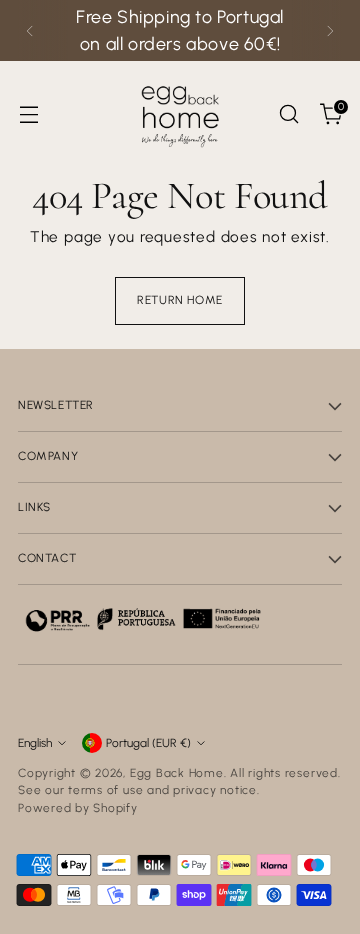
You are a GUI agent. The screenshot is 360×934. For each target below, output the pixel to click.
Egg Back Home (177, 773)
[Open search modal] (288, 114)
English (35, 743)
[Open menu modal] (28, 114)
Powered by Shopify (78, 808)
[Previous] (30, 30)
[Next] (330, 30)
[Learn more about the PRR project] (143, 619)
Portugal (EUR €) (148, 743)
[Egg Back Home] (180, 114)
